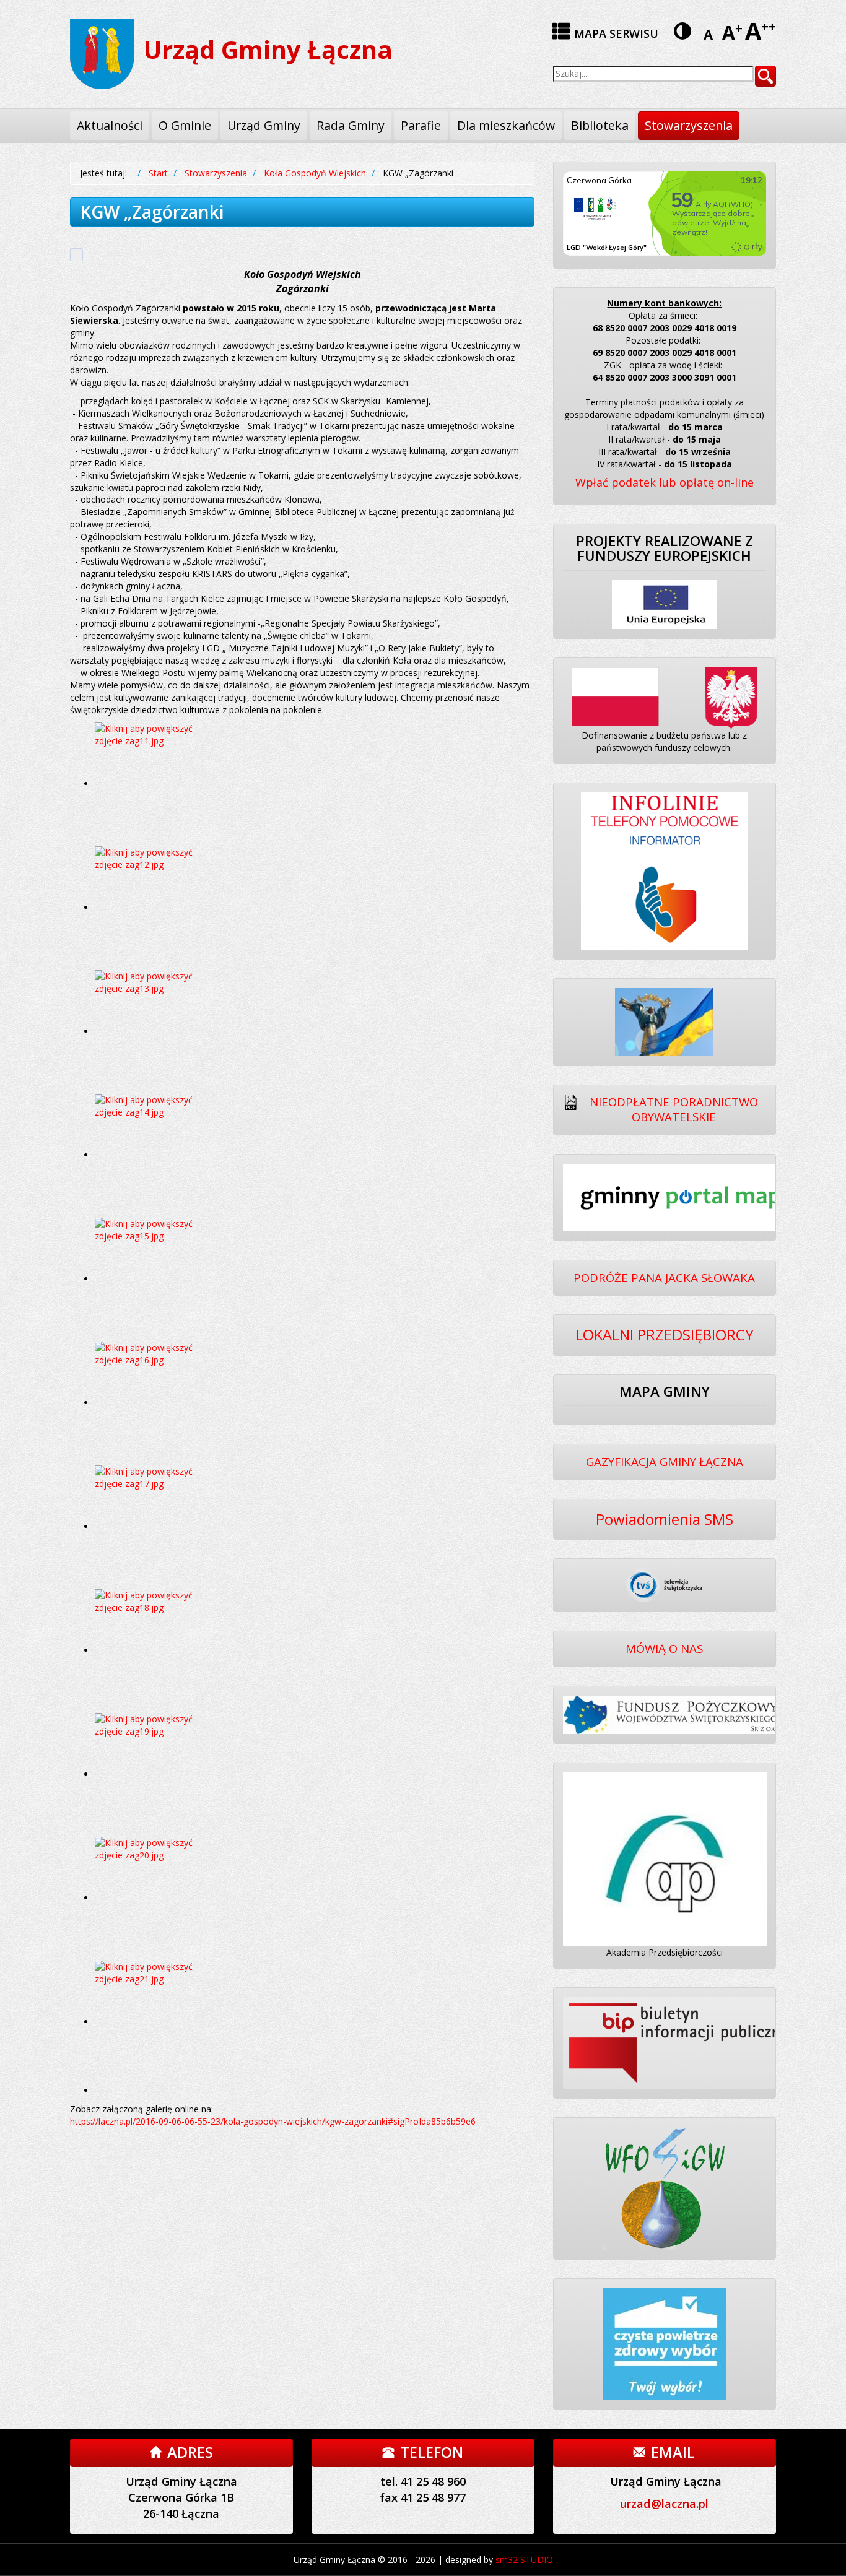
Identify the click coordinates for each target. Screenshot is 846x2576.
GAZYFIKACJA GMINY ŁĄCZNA (665, 1461)
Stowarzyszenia (689, 125)
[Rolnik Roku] (157, 1031)
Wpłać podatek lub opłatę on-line (665, 482)
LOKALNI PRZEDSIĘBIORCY (665, 1334)
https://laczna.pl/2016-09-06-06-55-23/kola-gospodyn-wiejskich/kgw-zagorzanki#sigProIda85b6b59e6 (273, 2121)
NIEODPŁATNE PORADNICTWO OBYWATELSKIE (674, 1109)
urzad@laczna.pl (664, 2504)
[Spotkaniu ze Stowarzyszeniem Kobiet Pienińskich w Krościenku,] (157, 1774)
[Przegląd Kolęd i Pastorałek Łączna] (157, 783)
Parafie (421, 125)
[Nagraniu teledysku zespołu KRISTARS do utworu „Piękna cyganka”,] (157, 1650)
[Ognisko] (157, 1155)
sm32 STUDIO (524, 2560)
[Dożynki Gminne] (157, 1279)
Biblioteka (600, 125)
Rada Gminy (351, 125)
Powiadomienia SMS (665, 1519)
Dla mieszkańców (506, 125)
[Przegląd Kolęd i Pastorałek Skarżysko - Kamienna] (157, 907)
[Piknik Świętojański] (157, 1526)
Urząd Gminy (264, 125)
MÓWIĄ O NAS (664, 1648)
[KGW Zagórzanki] (157, 1403)
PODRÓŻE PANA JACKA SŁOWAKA (664, 1277)
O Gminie (185, 125)
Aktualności (110, 125)
